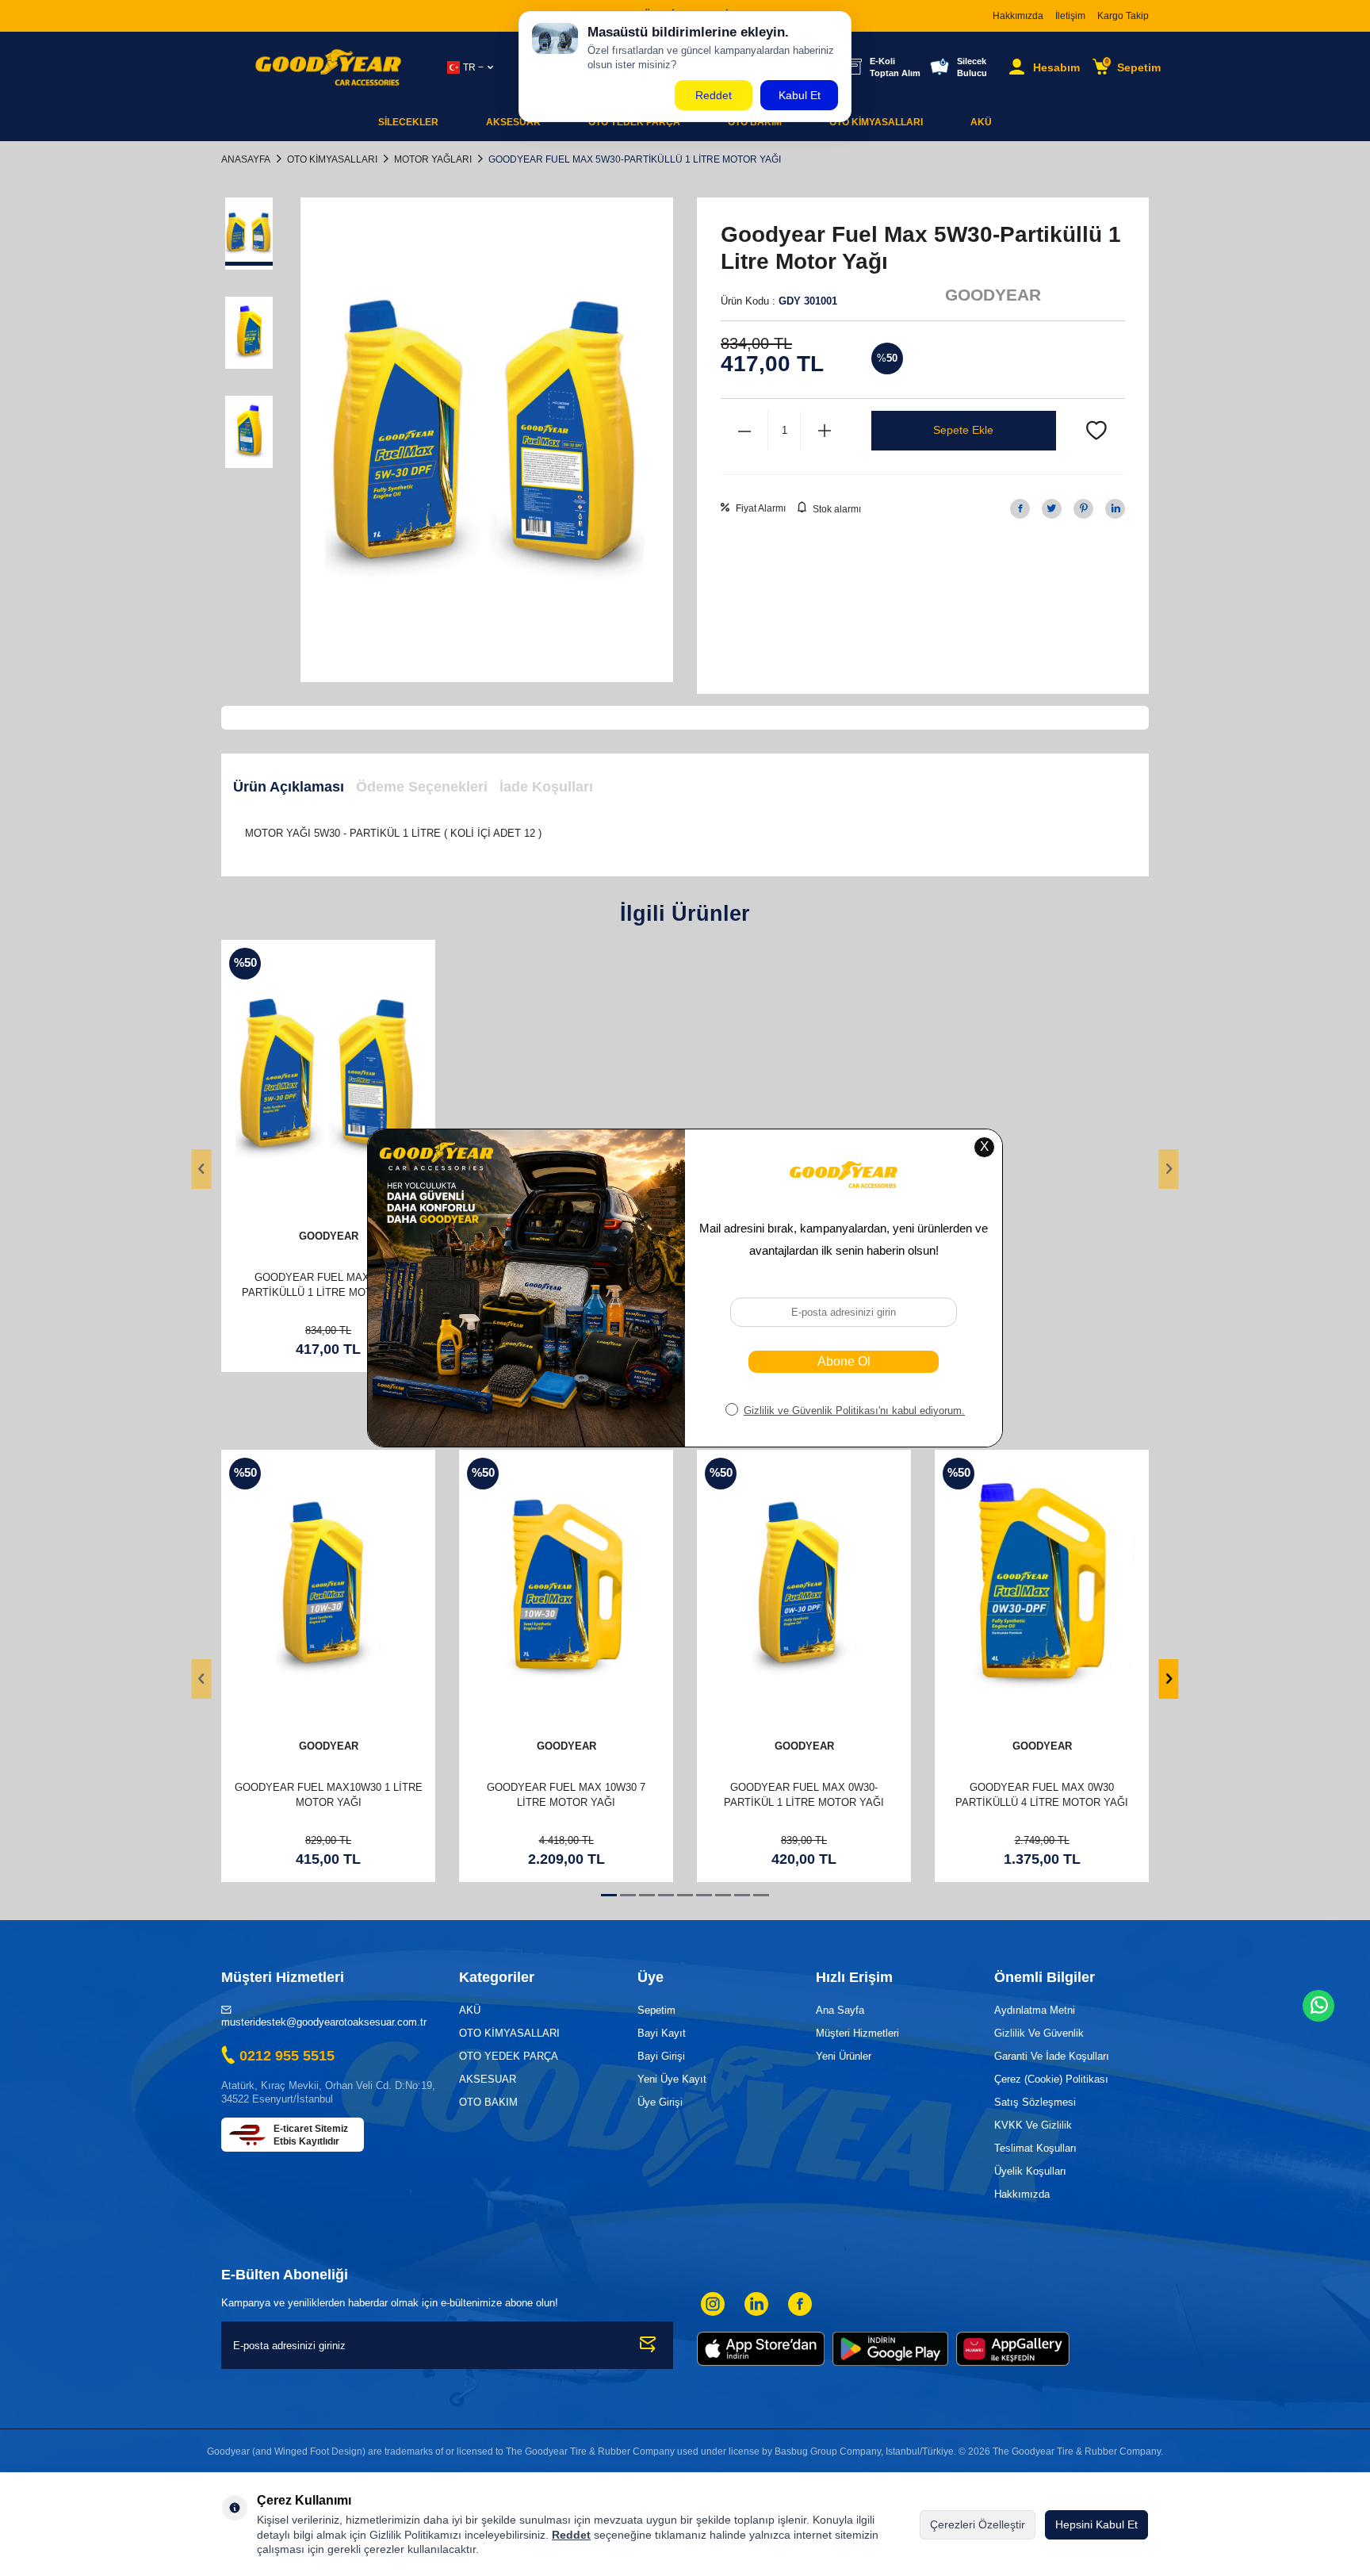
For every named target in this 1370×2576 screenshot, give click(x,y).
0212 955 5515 (287, 2056)
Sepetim (656, 2010)
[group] (487, 440)
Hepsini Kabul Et (1096, 2524)
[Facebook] (800, 2304)
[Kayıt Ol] (648, 2345)
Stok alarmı (836, 509)
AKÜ (981, 122)
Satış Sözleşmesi (1035, 2102)
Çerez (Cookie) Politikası (1051, 2079)
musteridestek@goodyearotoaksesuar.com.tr (324, 2022)
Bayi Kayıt (662, 2033)
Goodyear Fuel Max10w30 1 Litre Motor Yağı (329, 1795)
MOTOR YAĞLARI (433, 159)
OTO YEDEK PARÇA (509, 2056)
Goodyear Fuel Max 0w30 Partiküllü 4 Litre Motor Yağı (1042, 1795)
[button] (202, 1169)
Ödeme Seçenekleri (422, 787)
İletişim (1070, 16)
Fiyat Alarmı (760, 508)
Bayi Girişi (661, 2056)
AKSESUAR (513, 122)
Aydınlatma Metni (1035, 2010)
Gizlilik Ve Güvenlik (1039, 2033)
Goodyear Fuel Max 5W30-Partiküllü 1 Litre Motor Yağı (328, 1285)
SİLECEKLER (408, 122)
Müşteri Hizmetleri (857, 2033)
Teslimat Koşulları (1035, 2148)
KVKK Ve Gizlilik (1033, 2125)
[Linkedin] (756, 2304)
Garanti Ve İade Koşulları (1052, 2056)
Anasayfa (246, 159)
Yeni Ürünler (844, 2056)
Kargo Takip (1123, 16)
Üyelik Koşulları (1030, 2171)
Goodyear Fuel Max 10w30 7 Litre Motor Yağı (566, 1795)
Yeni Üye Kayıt (672, 2079)
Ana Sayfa (840, 2010)
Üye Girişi (660, 2102)
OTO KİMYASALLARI (876, 122)
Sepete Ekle (963, 430)
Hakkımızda (1018, 16)
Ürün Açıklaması (289, 787)
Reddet (571, 2535)
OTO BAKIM (488, 2102)
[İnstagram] (713, 2304)
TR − (473, 67)
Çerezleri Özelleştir (978, 2524)
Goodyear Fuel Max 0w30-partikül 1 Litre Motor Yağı (804, 1795)
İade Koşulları (546, 787)
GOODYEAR (993, 295)
